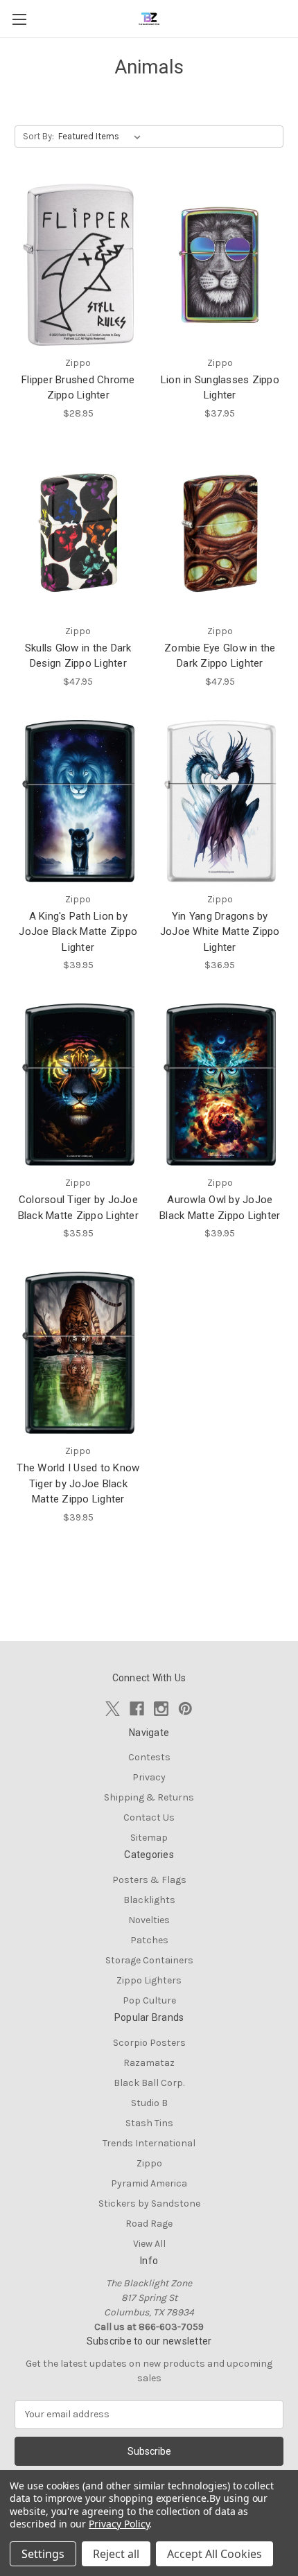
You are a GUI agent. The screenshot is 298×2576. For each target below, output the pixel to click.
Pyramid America (149, 2183)
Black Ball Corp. (149, 2083)
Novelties (149, 1920)
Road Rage (149, 2224)
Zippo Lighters (149, 1980)
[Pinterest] (185, 1709)
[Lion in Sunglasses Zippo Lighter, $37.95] (220, 265)
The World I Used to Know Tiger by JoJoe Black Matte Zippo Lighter (78, 1483)
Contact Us (149, 1817)
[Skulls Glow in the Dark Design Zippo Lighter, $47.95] (78, 533)
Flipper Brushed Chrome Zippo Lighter (78, 388)
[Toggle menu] (19, 19)
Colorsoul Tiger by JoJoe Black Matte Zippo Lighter (78, 1208)
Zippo (149, 2163)
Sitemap (149, 1838)
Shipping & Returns (149, 1797)
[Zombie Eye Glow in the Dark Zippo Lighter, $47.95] (220, 533)
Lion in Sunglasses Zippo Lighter (220, 388)
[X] (113, 1709)
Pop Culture (149, 2000)
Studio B (149, 2103)
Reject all (116, 2554)
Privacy (149, 1777)
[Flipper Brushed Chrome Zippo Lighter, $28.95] (78, 265)
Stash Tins (149, 2123)
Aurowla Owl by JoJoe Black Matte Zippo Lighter (220, 1208)
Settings (43, 2554)
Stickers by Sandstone (149, 2203)
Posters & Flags (149, 1880)
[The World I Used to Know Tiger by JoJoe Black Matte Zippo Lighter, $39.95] (78, 1353)
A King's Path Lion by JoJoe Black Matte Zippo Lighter (78, 932)
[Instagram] (161, 1709)
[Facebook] (137, 1709)
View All (149, 2244)
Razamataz (149, 2063)
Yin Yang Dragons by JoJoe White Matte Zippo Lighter (220, 932)
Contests (149, 1757)
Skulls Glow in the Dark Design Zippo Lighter (78, 656)
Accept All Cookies (214, 2554)
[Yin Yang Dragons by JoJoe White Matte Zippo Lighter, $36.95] (220, 801)
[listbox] (102, 137)
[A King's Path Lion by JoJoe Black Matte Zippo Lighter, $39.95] (78, 801)
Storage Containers (149, 1960)
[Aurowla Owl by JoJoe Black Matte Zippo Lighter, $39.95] (220, 1085)
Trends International (149, 2143)
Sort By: (38, 136)
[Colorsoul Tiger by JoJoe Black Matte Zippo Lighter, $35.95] (78, 1085)
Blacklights (149, 1900)
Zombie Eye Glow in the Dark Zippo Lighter (220, 656)
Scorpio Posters (149, 2043)
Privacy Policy (119, 2524)
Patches (149, 1940)
